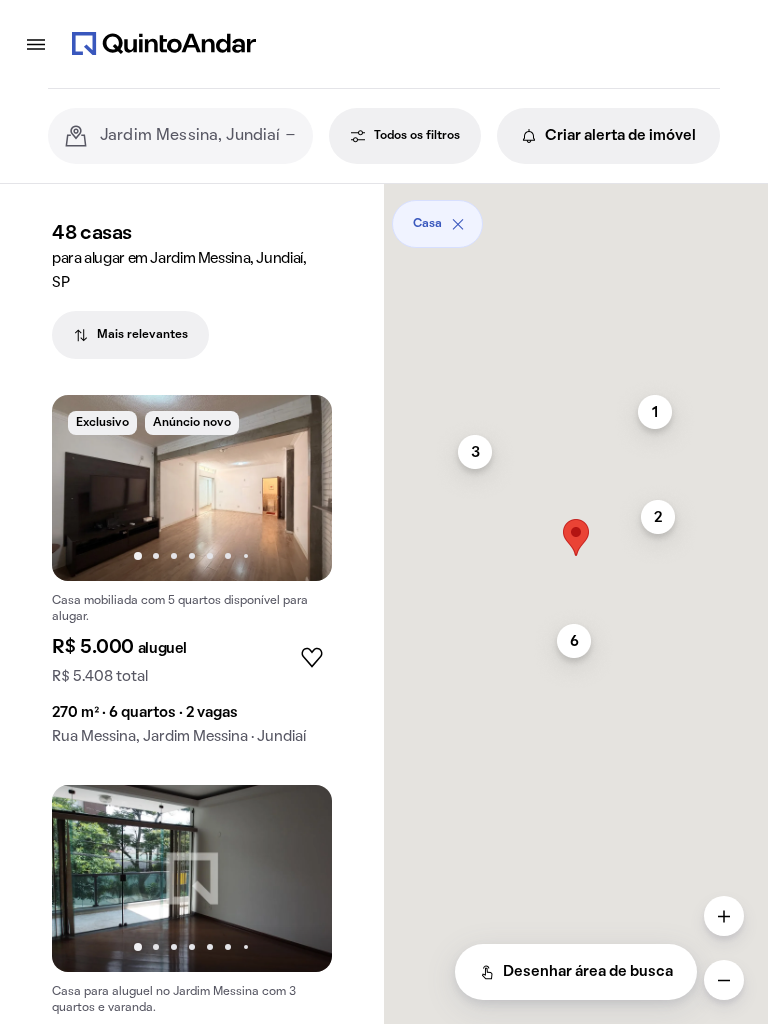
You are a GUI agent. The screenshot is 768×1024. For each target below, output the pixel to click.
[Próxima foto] (296, 488)
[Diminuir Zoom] (724, 980)
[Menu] (36, 44)
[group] (192, 578)
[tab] (130, 335)
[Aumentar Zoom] (724, 916)
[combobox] (198, 136)
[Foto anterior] (88, 488)
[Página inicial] (164, 44)
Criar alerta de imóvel (620, 136)
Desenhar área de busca (588, 972)
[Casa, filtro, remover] (458, 224)
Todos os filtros (417, 136)
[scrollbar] (576, 216)
